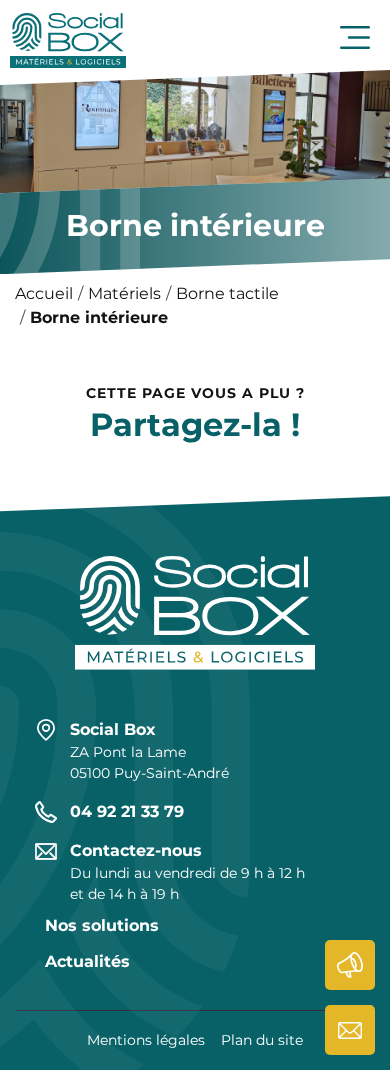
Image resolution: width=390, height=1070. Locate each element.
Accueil (44, 293)
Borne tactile (227, 293)
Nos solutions (102, 925)
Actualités (350, 965)
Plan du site (262, 1040)
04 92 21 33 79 (127, 811)
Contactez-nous (350, 1030)
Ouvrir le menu (355, 38)
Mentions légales (146, 1040)
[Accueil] (68, 38)
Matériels (124, 293)
